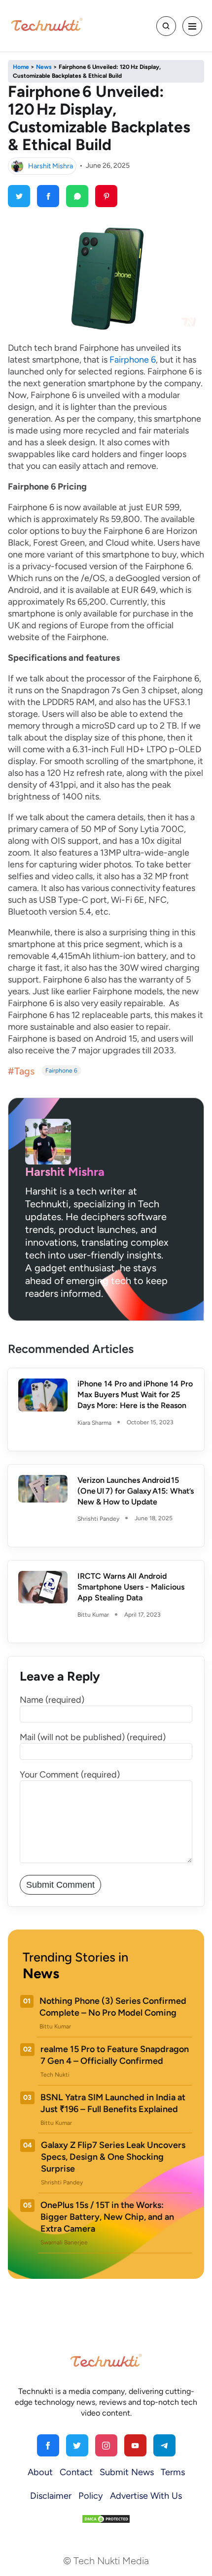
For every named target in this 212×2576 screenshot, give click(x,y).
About (40, 2472)
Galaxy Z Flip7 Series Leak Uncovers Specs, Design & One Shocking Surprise (113, 2157)
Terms (173, 2472)
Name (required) (52, 1700)
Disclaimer (51, 2496)
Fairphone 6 (133, 360)
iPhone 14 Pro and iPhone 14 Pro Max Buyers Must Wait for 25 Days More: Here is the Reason (135, 1395)
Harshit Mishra (51, 166)
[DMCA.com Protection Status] (106, 2518)
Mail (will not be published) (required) (93, 1737)
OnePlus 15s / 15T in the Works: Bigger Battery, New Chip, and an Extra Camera (107, 2217)
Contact (76, 2472)
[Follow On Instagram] (106, 2445)
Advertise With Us (146, 2496)
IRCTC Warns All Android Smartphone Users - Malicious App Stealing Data (131, 1587)
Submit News (127, 2472)
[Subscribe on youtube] (135, 2445)
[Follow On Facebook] (48, 2445)
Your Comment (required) (70, 1775)
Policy (91, 2496)
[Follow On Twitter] (77, 2445)
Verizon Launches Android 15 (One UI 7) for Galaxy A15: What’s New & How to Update (136, 1491)
